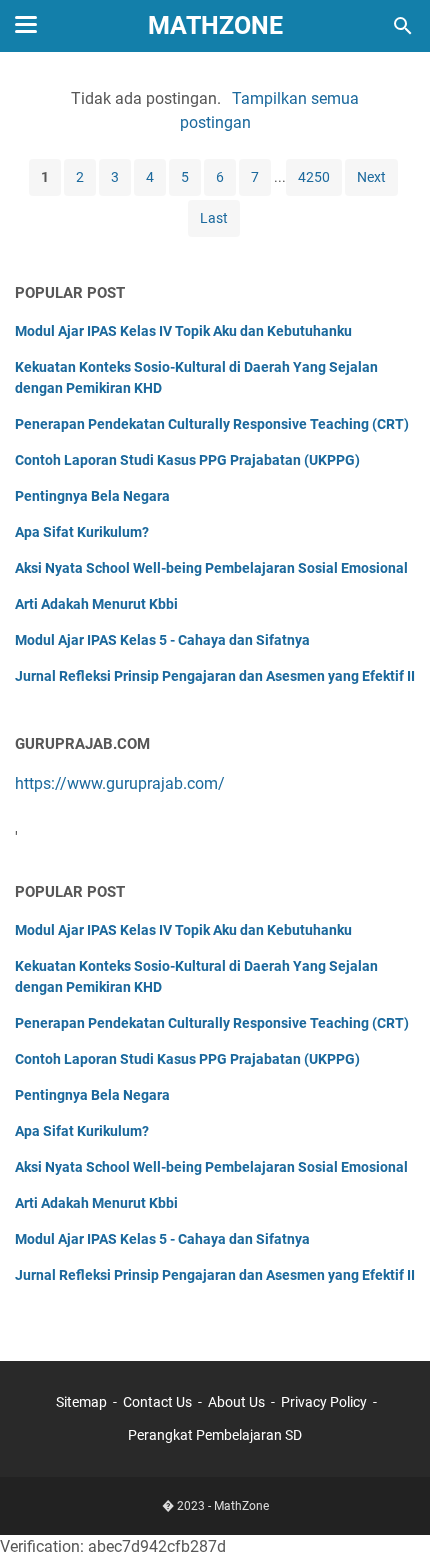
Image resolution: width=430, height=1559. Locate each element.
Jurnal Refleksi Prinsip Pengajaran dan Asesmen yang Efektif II (215, 676)
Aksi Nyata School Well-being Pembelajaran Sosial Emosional (211, 568)
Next (371, 177)
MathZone (215, 25)
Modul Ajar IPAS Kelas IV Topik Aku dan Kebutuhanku (183, 331)
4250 (314, 177)
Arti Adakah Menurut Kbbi (96, 604)
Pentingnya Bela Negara (92, 496)
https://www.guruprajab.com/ (120, 783)
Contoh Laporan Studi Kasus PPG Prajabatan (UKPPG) (187, 460)
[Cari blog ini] (403, 26)
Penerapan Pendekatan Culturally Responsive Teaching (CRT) (212, 424)
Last (214, 218)
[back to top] (390, 1514)
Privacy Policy (324, 1402)
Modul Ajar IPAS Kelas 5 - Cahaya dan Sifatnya (162, 640)
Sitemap (81, 1402)
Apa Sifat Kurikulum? (82, 532)
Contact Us (157, 1402)
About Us (236, 1402)
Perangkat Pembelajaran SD (215, 1435)
